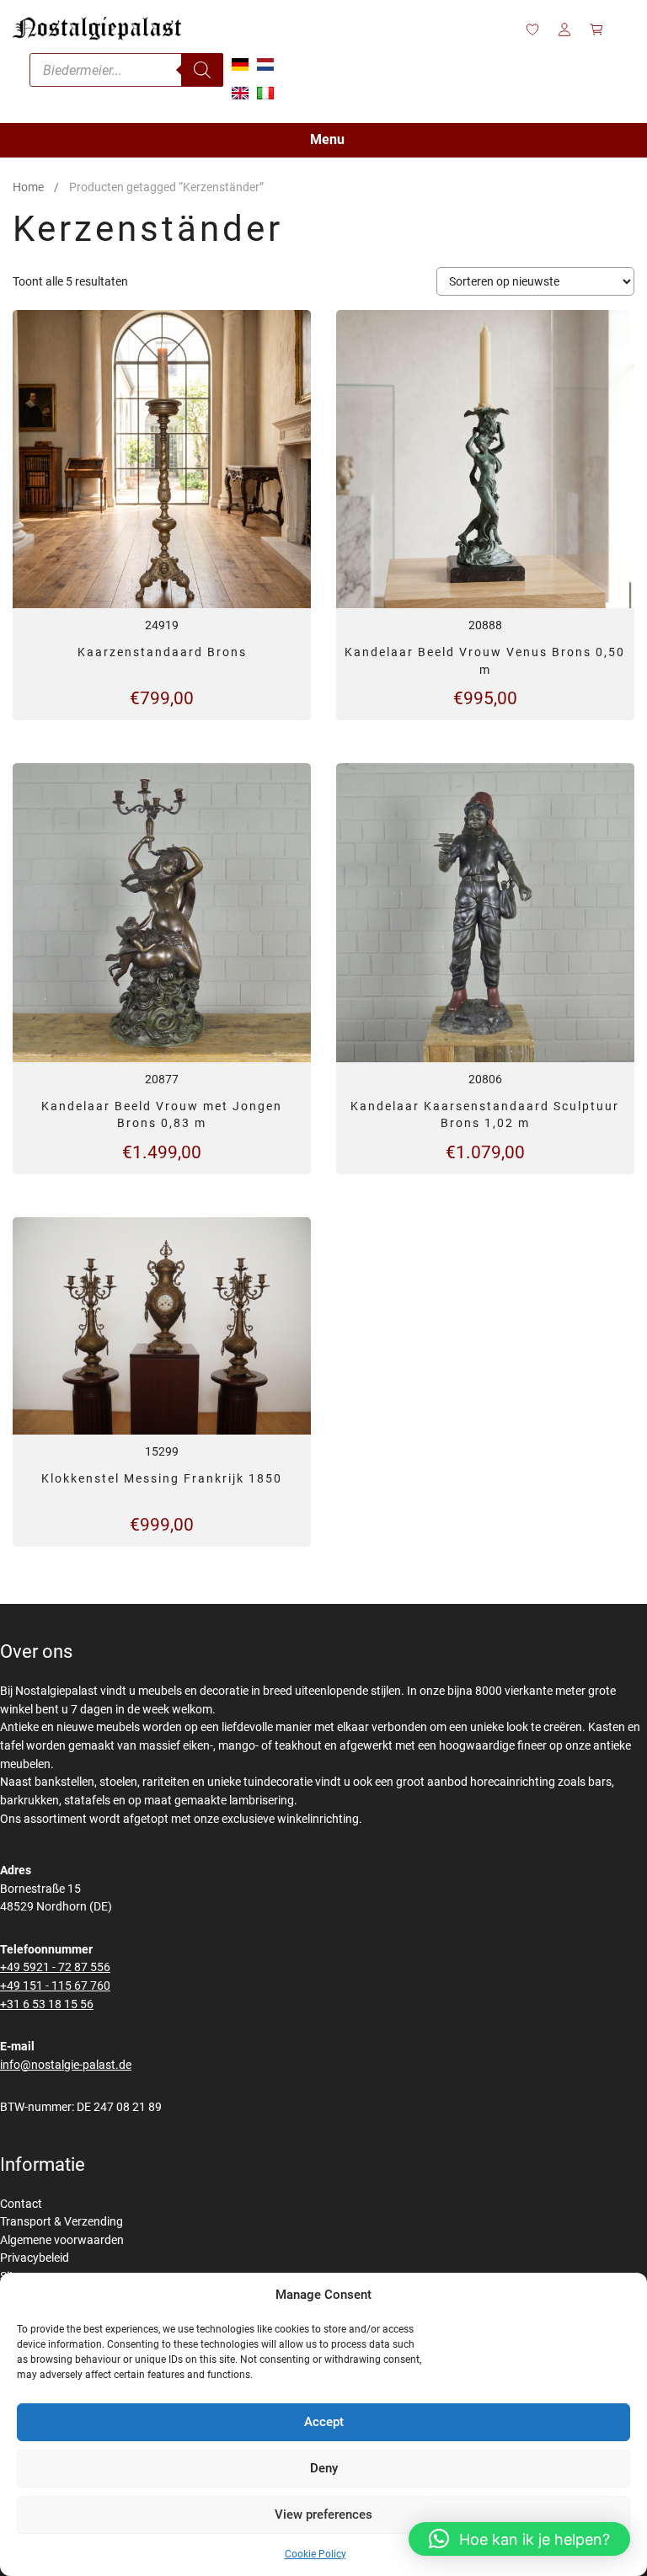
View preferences (323, 2515)
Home (28, 187)
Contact (21, 2204)
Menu (327, 139)
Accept (324, 2422)
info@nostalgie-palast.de (66, 2065)
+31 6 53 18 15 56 (47, 2004)
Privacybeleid (35, 2258)
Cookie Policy (315, 2554)
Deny (324, 2468)
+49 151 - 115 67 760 (55, 1986)
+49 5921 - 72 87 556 (55, 1967)
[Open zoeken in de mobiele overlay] (126, 70)
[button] (519, 2539)
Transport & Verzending (61, 2222)
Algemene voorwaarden (62, 2240)
